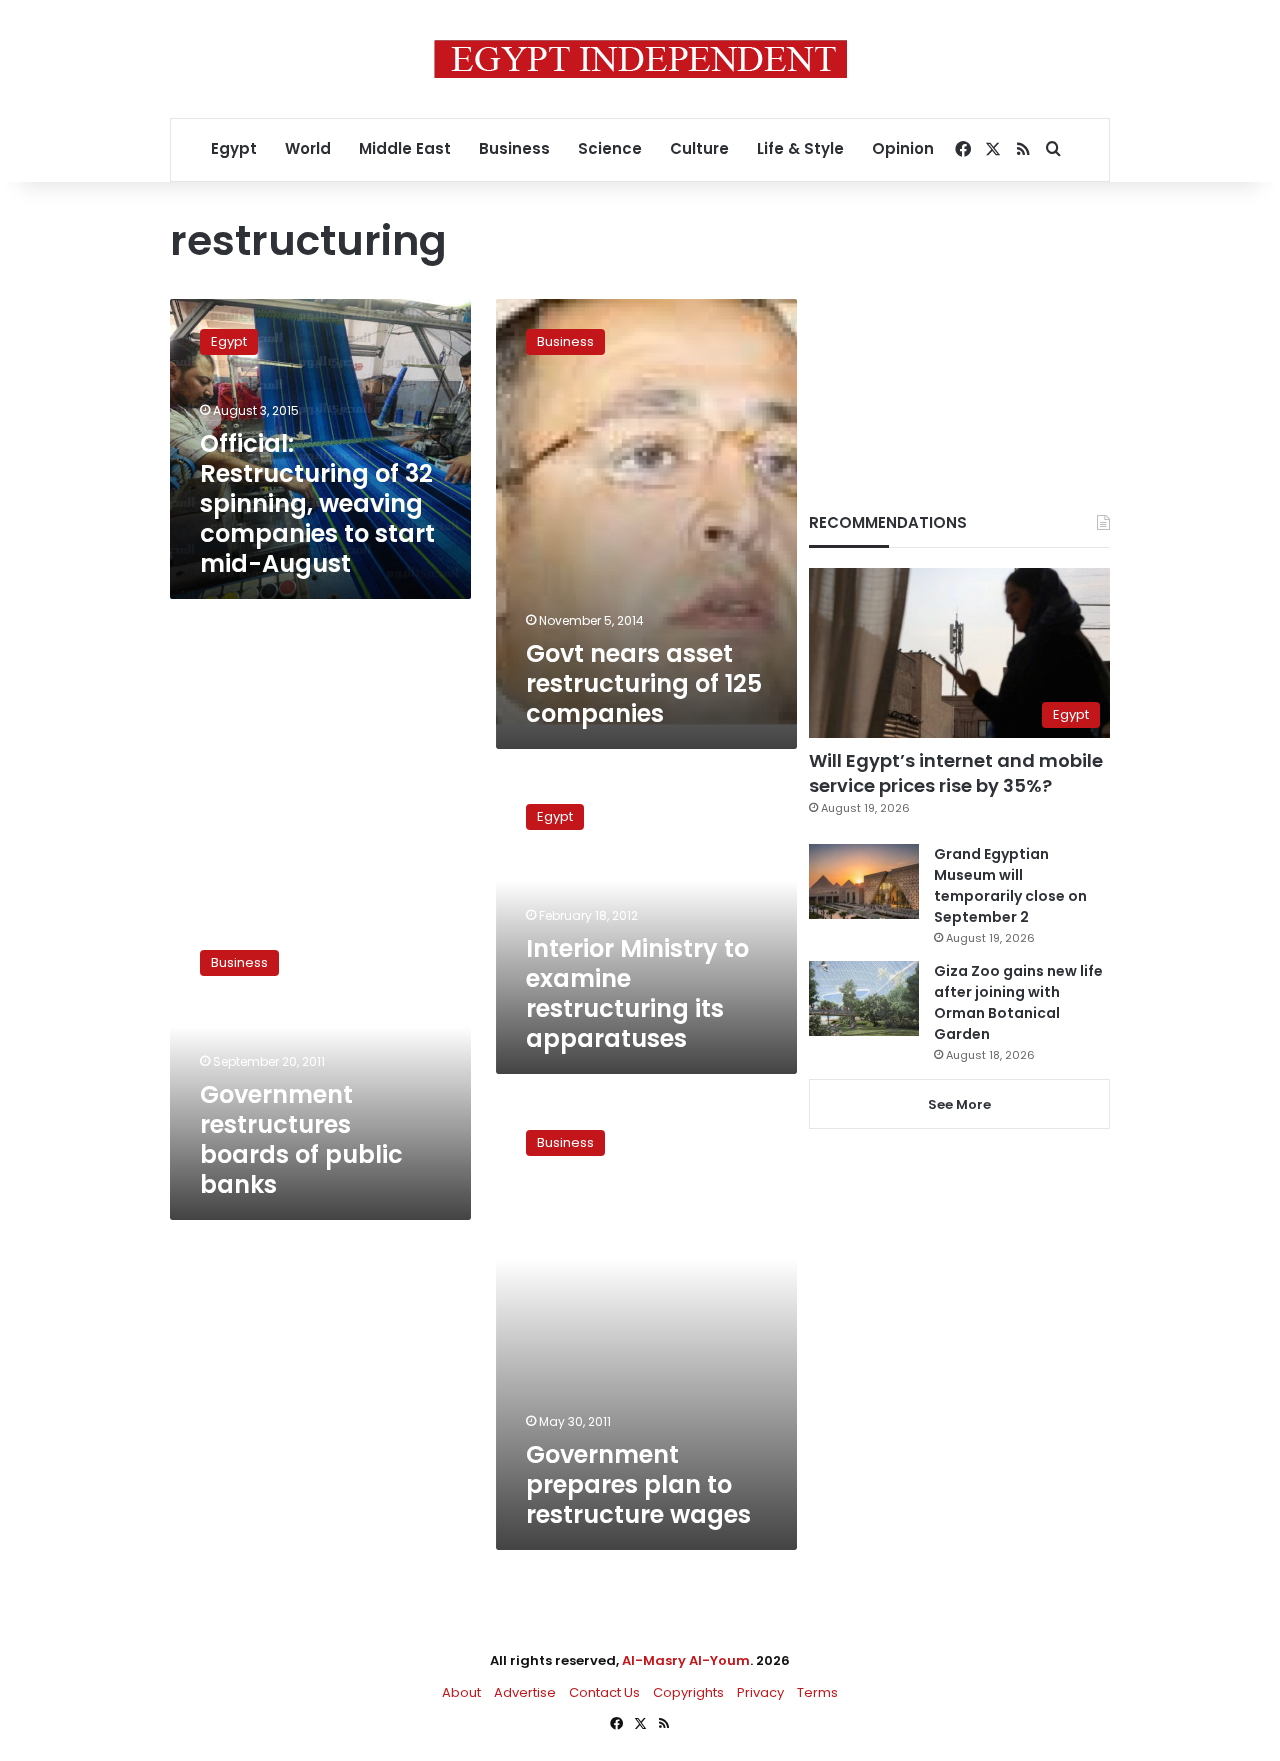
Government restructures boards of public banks (301, 1139)
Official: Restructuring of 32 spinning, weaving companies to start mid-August (317, 503)
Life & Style (800, 148)
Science (610, 148)
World (308, 148)
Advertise (525, 1692)
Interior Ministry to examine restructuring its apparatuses (637, 993)
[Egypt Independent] (640, 59)
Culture (699, 148)
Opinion (903, 148)
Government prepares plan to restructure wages (638, 1484)
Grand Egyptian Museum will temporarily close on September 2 (1010, 885)
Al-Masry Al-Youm (686, 1660)
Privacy (760, 1692)
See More (959, 1104)
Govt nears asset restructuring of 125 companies (644, 683)
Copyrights (688, 1692)
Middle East (405, 148)
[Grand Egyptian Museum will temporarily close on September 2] (864, 881)
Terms (817, 1692)
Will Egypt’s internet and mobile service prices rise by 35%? (956, 773)
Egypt (234, 148)
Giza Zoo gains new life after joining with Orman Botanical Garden (1018, 1002)
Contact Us (604, 1692)
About (461, 1692)
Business (514, 148)
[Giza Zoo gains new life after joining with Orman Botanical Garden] (864, 998)
